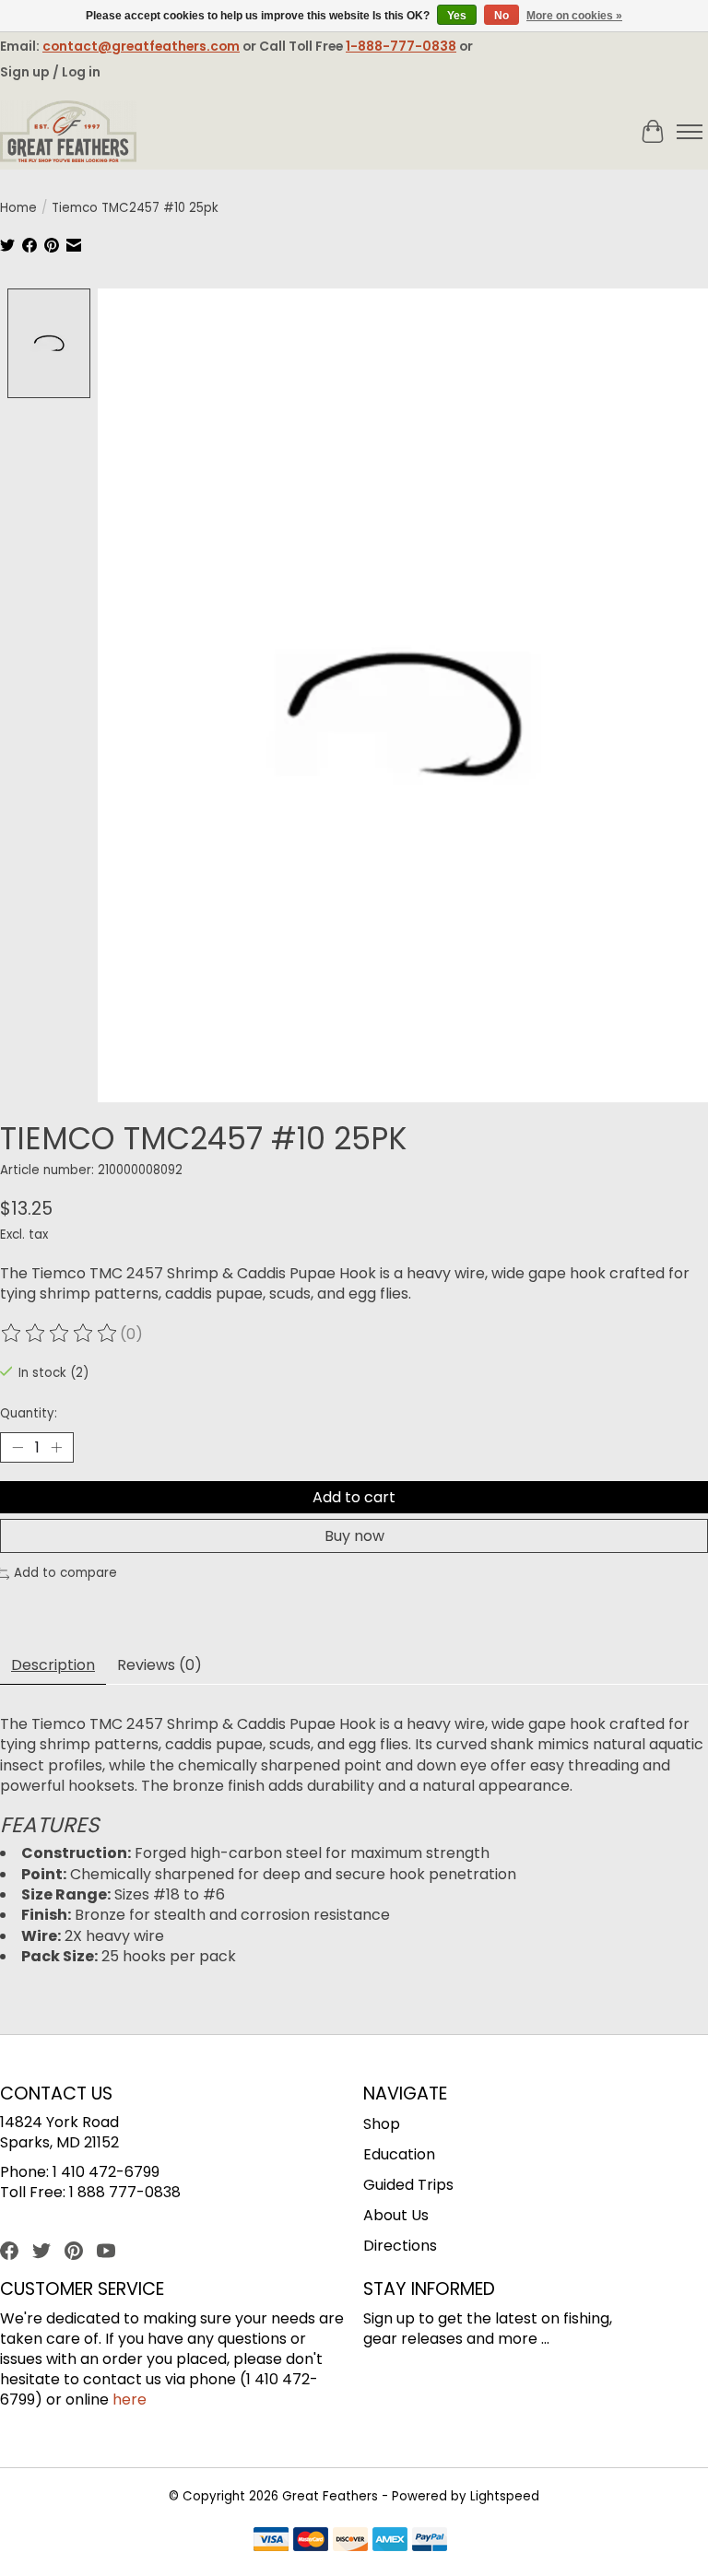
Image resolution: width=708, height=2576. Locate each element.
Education (399, 2154)
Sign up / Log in (50, 72)
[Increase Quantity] (56, 1448)
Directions (400, 2246)
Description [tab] (53, 1665)
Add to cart (354, 1497)
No (501, 16)
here (130, 2400)
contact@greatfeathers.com (141, 46)
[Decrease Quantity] (18, 1448)
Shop (382, 2124)
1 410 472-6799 (106, 2172)
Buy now (354, 1536)
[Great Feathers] (68, 132)
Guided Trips (408, 2185)
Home (18, 208)
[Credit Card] (350, 2542)
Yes (457, 16)
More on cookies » (574, 16)
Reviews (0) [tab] (159, 1665)
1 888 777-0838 (125, 2192)
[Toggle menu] (690, 132)
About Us (396, 2215)
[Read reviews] (60, 1334)
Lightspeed (505, 2496)
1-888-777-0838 (401, 46)
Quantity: (29, 1413)
